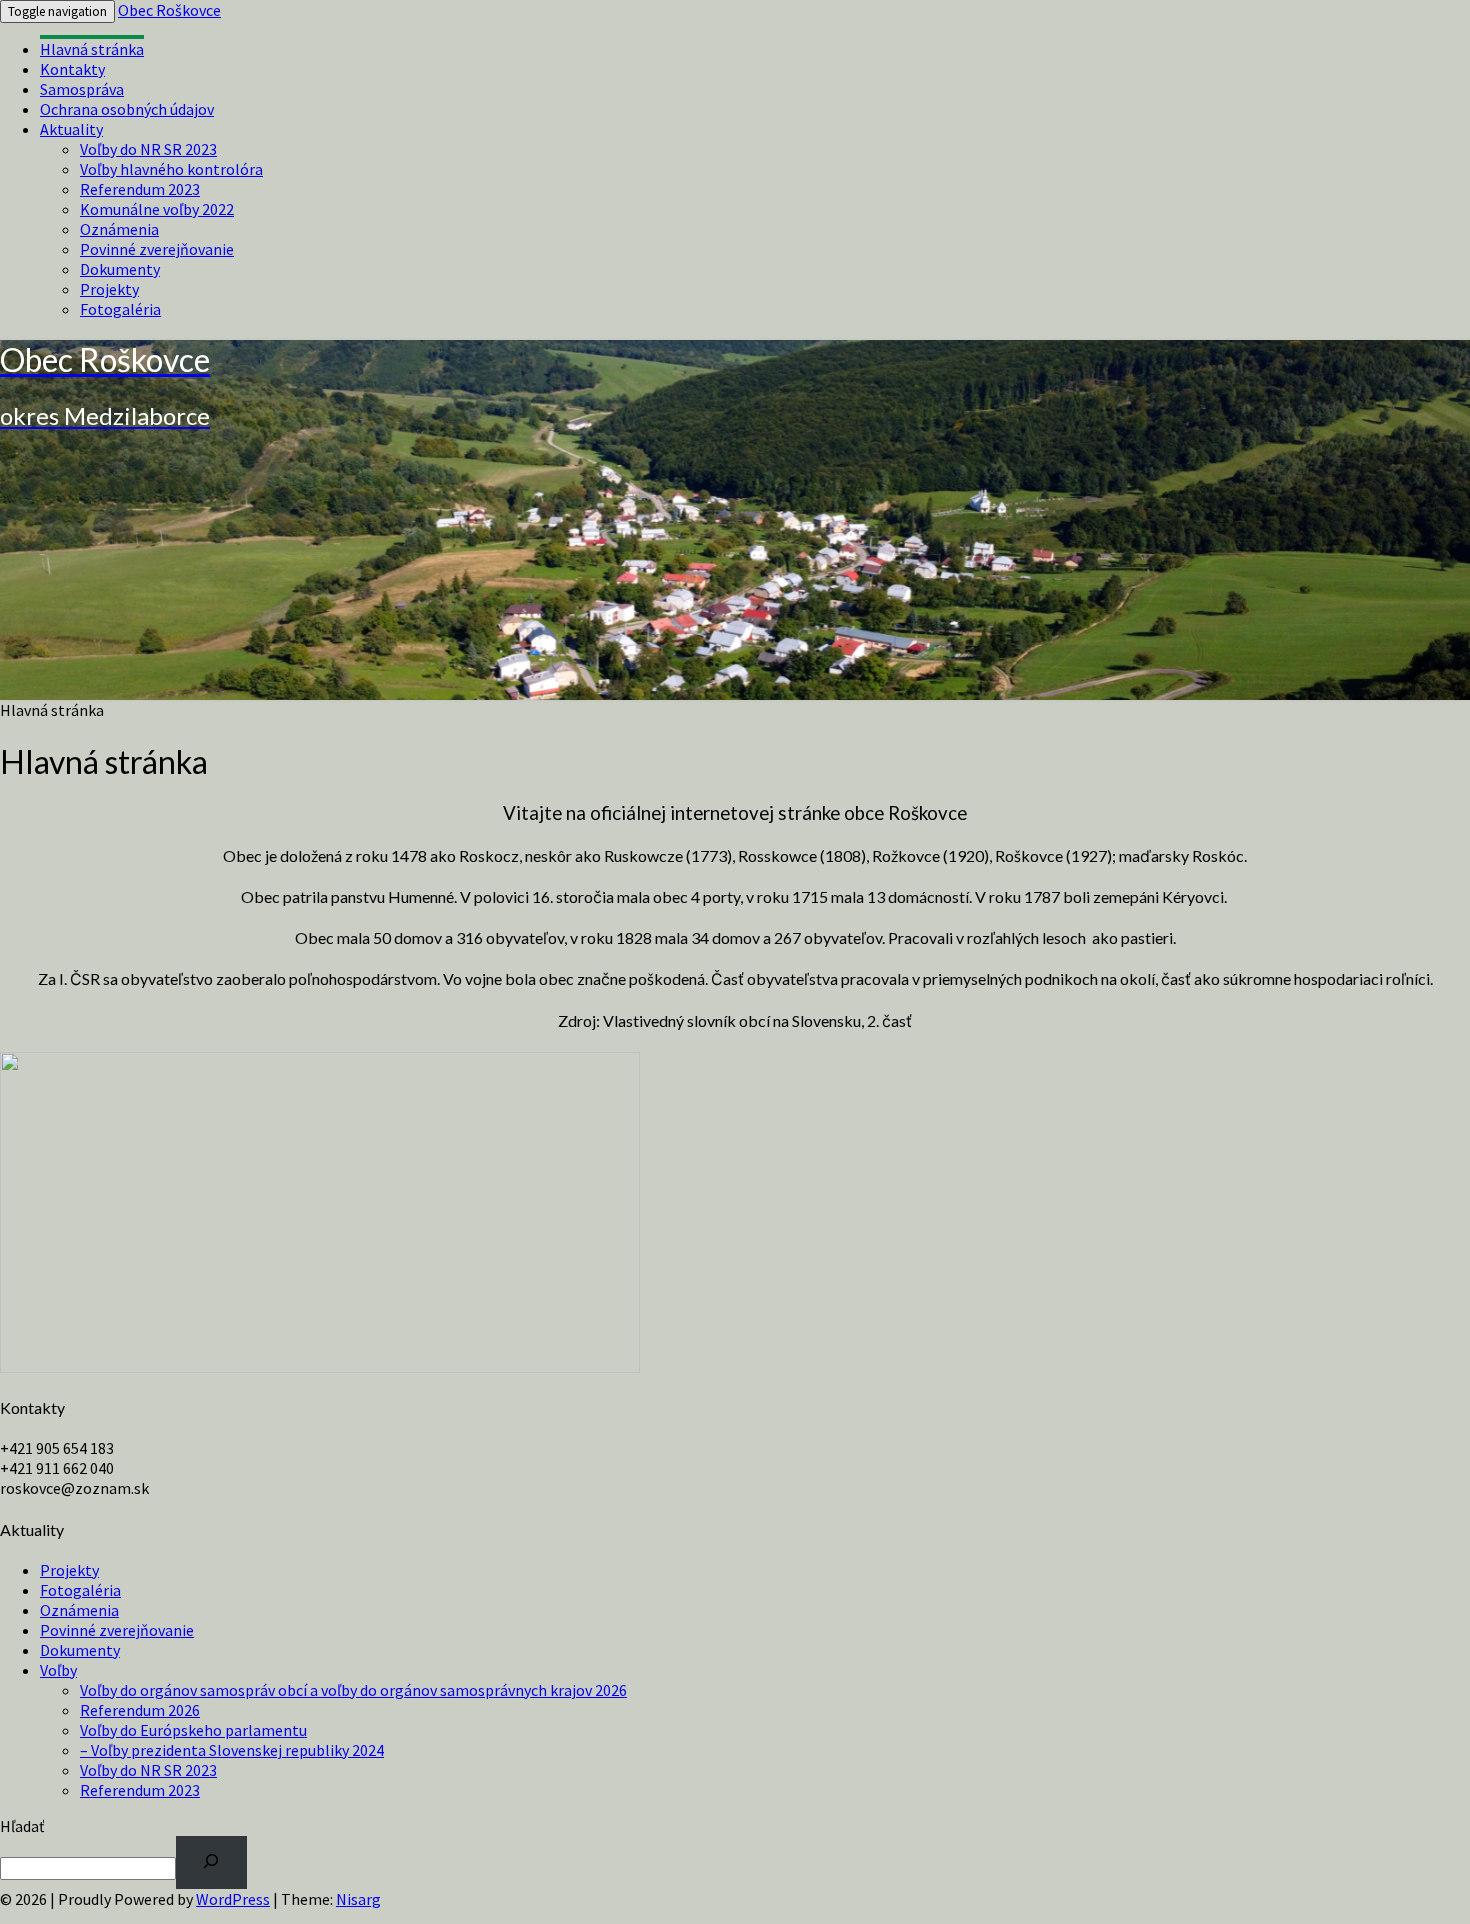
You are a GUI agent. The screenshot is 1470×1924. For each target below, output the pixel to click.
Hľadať (22, 1826)
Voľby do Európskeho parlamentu (193, 1730)
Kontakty (72, 69)
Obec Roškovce (169, 10)
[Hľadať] (211, 1862)
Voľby (58, 1670)
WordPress (233, 1899)
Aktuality (71, 129)
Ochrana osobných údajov (127, 109)
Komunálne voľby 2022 (157, 209)
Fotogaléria (120, 309)
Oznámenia (119, 229)
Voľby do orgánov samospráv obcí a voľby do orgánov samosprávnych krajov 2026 (353, 1690)
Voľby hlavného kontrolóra (171, 169)
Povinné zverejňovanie (157, 249)
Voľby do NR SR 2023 (148, 149)
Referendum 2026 (140, 1710)
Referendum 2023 (140, 189)
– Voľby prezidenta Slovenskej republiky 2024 (232, 1750)
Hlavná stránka (92, 49)
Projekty (109, 289)
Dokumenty (120, 269)
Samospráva (82, 89)
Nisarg (358, 1899)
